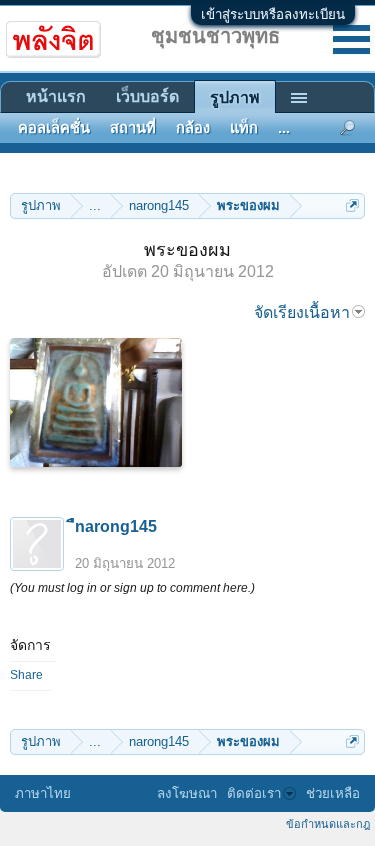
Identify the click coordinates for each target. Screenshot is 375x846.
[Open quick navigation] (352, 205)
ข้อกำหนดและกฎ (328, 824)
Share (26, 675)
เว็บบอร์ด (147, 96)
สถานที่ (133, 128)
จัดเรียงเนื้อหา (302, 312)
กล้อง (193, 128)
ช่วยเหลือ (333, 793)
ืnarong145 (116, 526)
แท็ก (244, 128)
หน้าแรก (56, 96)
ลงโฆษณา (187, 793)
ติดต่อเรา (254, 793)
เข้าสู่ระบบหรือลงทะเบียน (273, 14)
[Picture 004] (96, 402)
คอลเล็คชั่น (54, 128)
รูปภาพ (235, 97)
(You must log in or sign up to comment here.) (132, 588)
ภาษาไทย (43, 793)
